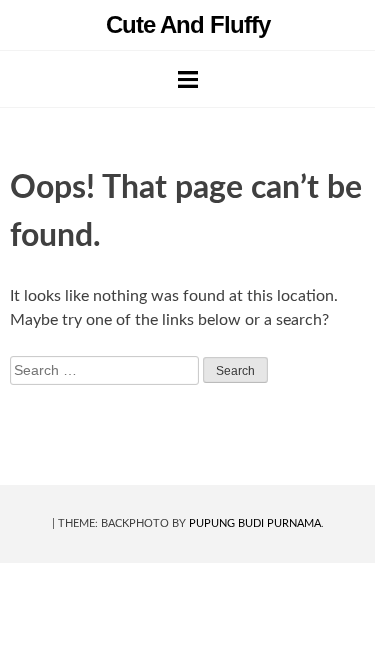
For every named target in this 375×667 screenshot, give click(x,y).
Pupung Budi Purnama (255, 523)
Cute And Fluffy (188, 24)
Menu (188, 79)
